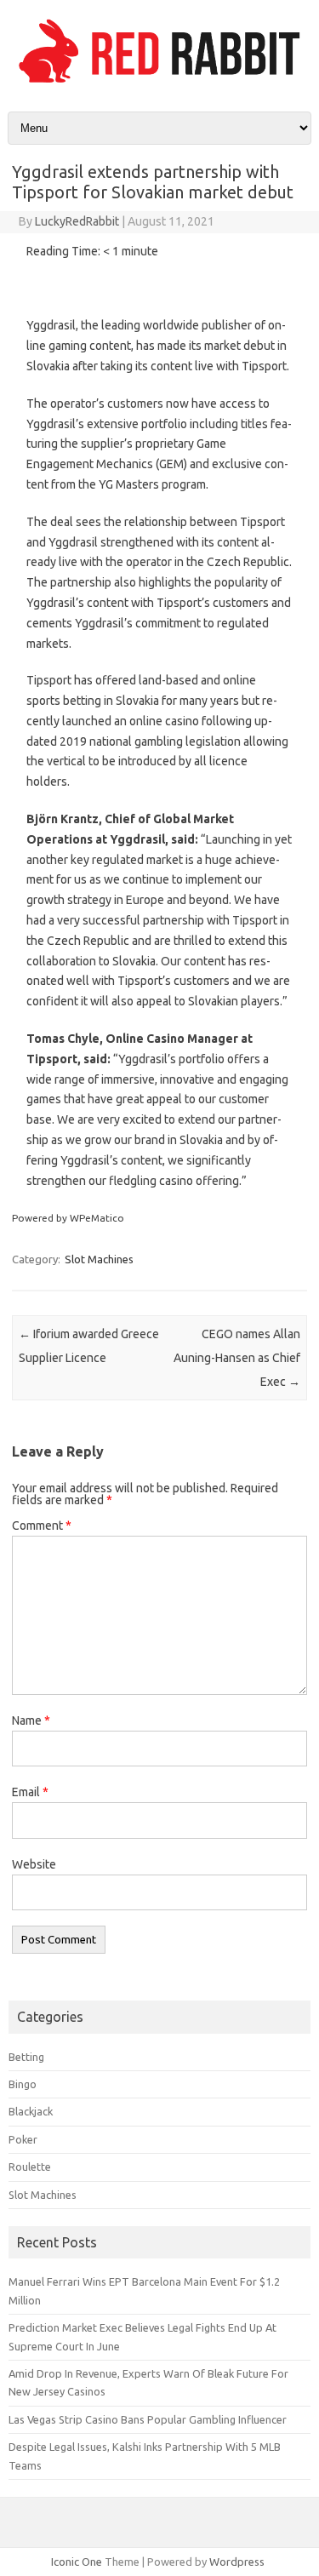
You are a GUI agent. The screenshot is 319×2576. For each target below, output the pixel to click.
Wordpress (237, 2562)
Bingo (23, 2084)
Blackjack (31, 2111)
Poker (23, 2139)
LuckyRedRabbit (77, 221)
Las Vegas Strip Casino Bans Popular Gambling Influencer (148, 2419)
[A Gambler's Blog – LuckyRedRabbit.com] (159, 83)
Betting (26, 2057)
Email (30, 1792)
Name (31, 1720)
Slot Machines (99, 1259)
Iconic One (77, 2562)
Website (34, 1864)
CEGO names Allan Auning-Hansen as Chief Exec (237, 1358)
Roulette (30, 2167)
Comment (42, 1526)
